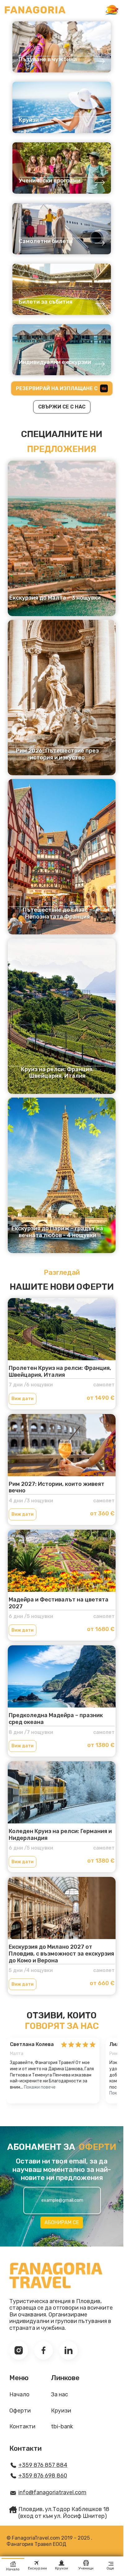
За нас (59, 2395)
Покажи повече (40, 2087)
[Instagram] (19, 2350)
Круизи (61, 2411)
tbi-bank (62, 2427)
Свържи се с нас (62, 407)
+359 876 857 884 (43, 2465)
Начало (19, 2395)
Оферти (20, 2411)
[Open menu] (112, 10)
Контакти (22, 2427)
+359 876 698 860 (43, 2476)
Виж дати (23, 1399)
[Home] (35, 10)
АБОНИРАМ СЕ (62, 2222)
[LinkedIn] (68, 2350)
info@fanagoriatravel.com (52, 2493)
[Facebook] (43, 2350)
